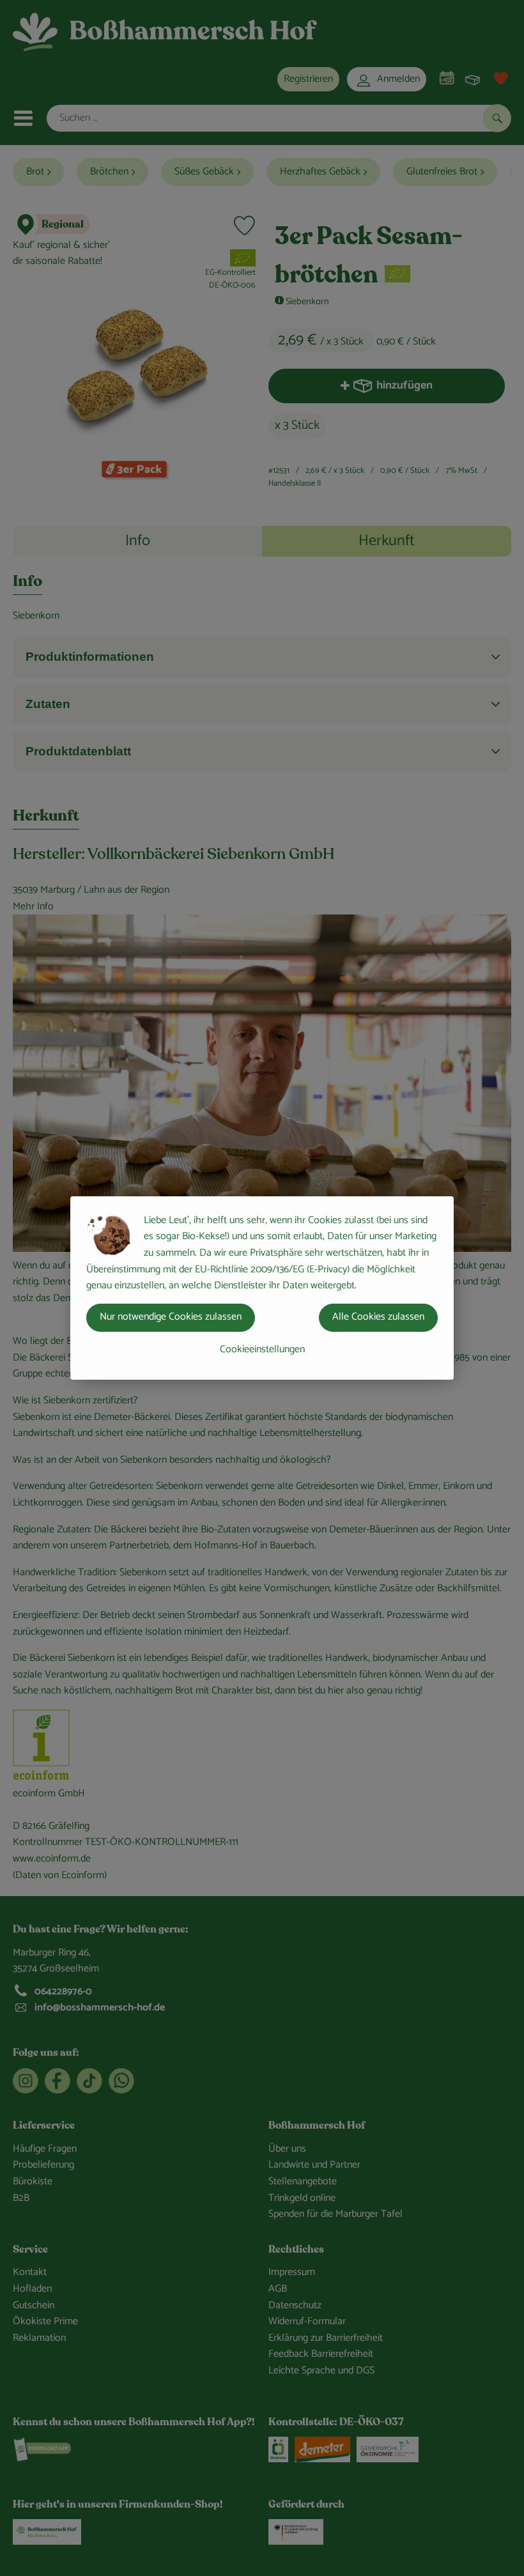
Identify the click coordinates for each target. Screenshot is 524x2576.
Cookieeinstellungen (262, 1349)
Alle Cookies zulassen (378, 1317)
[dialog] (262, 1288)
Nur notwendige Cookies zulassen (171, 1317)
